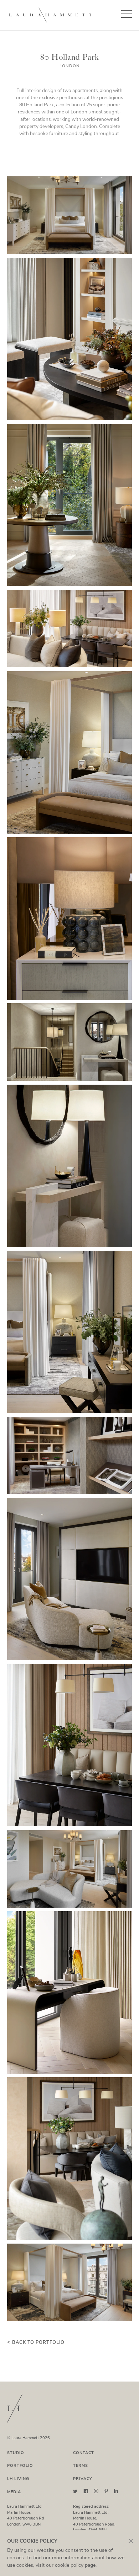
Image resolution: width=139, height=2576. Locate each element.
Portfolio (20, 2466)
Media (14, 2492)
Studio (16, 2453)
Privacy (83, 2479)
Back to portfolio (38, 2342)
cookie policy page (75, 2565)
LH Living (18, 2479)
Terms (81, 2466)
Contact (84, 2453)
